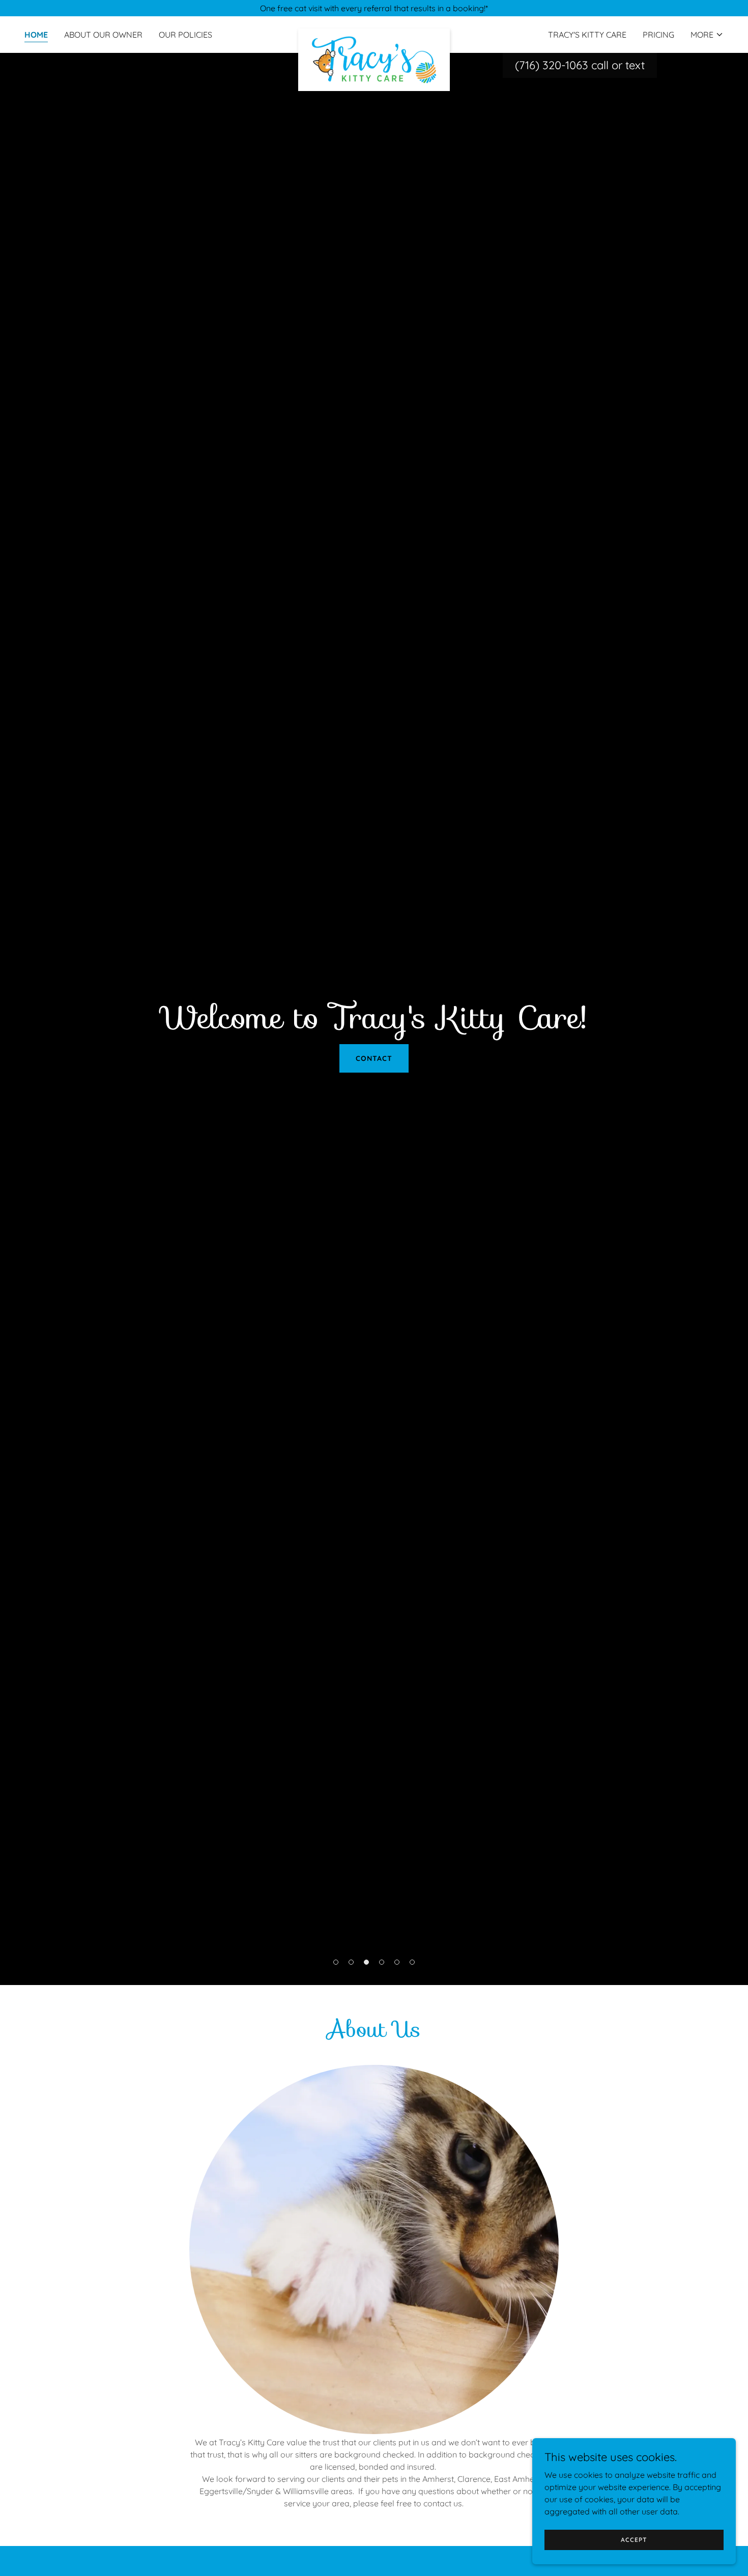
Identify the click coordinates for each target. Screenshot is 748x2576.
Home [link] (36, 35)
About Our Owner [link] (103, 35)
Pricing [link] (658, 35)
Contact (374, 1058)
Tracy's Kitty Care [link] (587, 35)
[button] (707, 35)
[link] (374, 33)
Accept (634, 2540)
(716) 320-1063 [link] (552, 65)
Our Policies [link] (185, 35)
